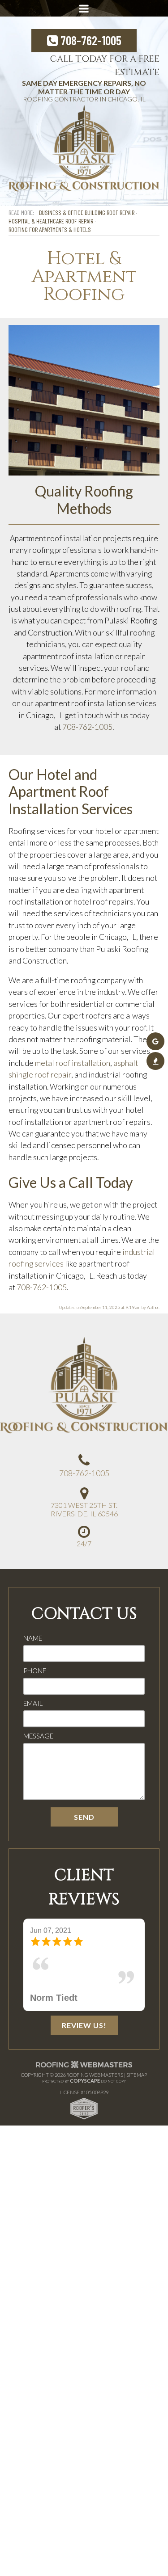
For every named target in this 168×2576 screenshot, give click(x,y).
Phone (35, 1671)
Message (38, 1736)
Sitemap (137, 2075)
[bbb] (155, 1061)
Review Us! (84, 2025)
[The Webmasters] (84, 2067)
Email (33, 1703)
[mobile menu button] (84, 8)
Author (153, 1307)
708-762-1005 (90, 40)
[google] (155, 1041)
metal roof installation (73, 1063)
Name (33, 1638)
